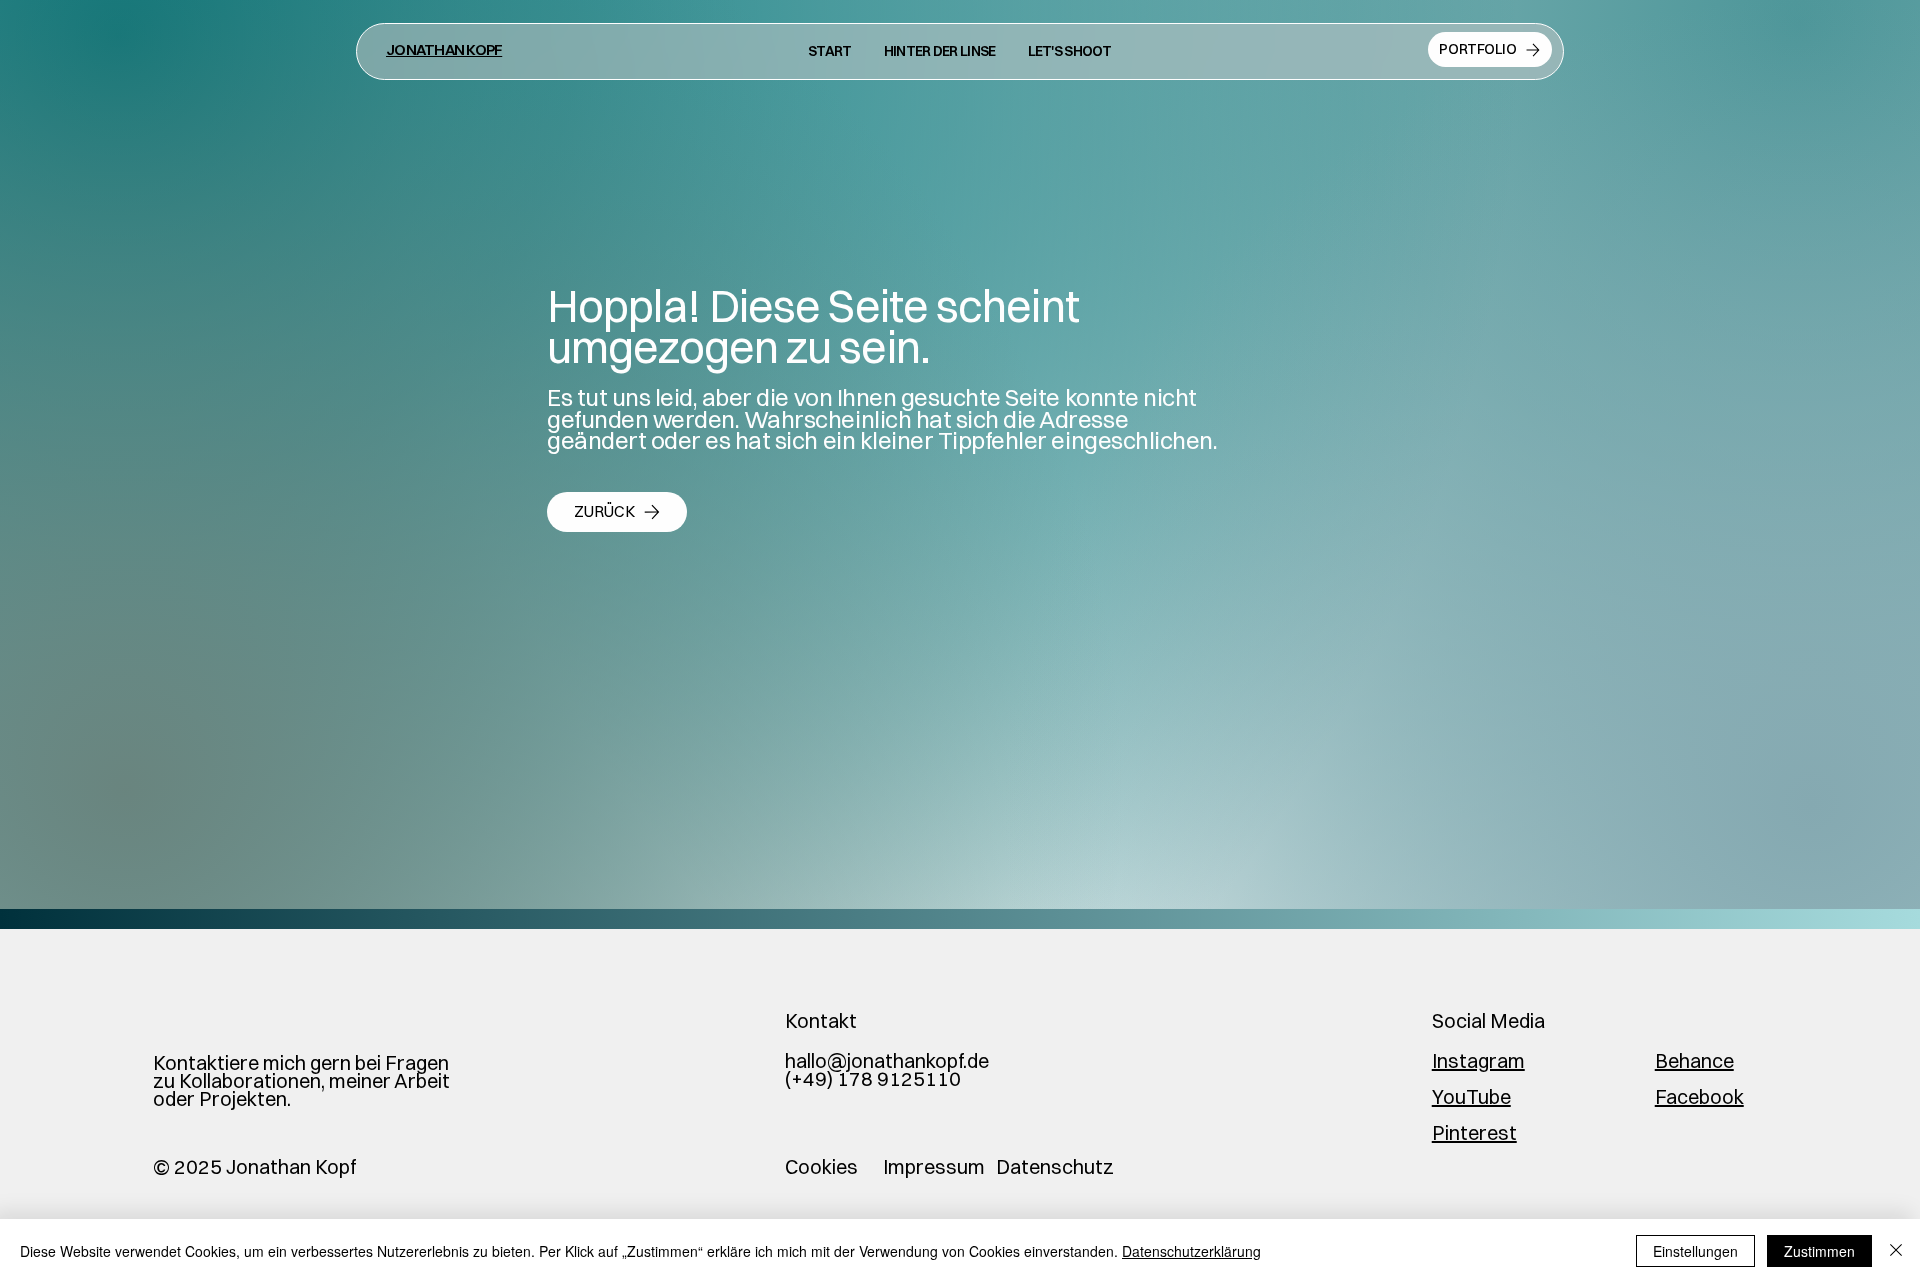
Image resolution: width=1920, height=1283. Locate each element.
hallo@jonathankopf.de (887, 1060)
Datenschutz (1055, 1166)
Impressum (934, 1166)
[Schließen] (1896, 1251)
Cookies (821, 1166)
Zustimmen (1819, 1251)
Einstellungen (1695, 1251)
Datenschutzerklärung (1191, 1251)
